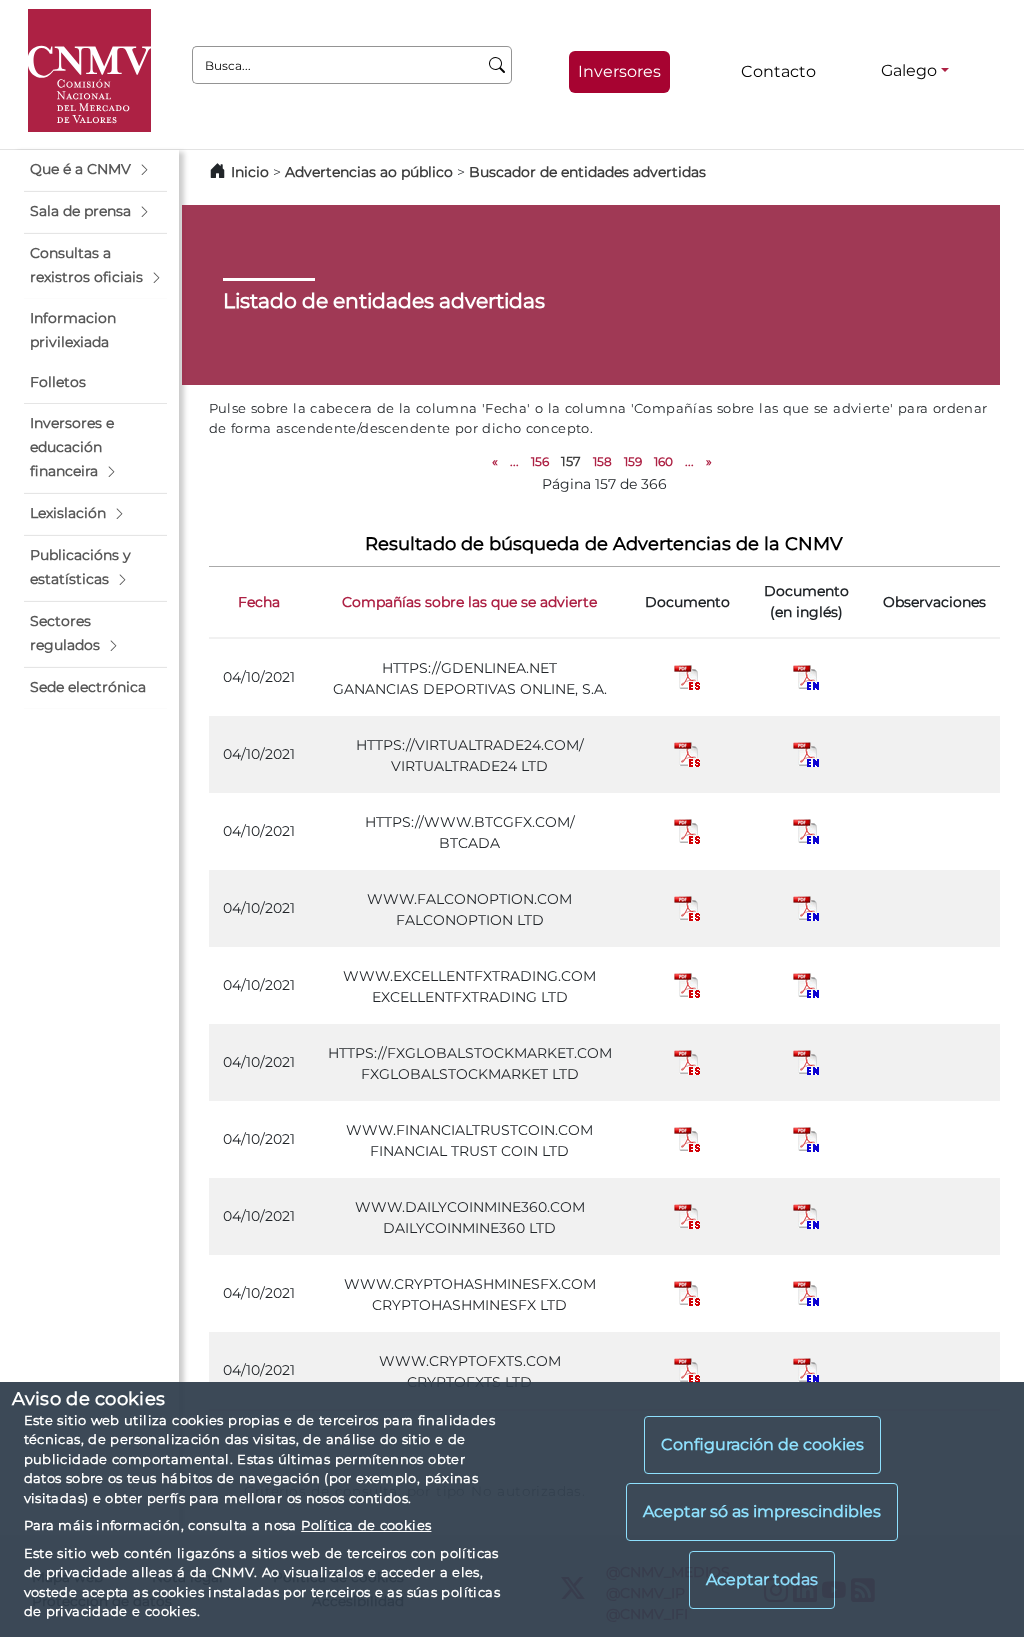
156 (540, 461)
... (514, 461)
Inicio (250, 172)
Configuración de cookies (762, 1444)
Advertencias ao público (369, 172)
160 (663, 461)
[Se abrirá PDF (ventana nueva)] (687, 676)
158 (602, 461)
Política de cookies (366, 1525)
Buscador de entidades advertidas (587, 172)
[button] (95, 170)
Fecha (259, 602)
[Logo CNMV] (89, 70)
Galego (909, 70)
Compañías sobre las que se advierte (469, 602)
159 (633, 461)
